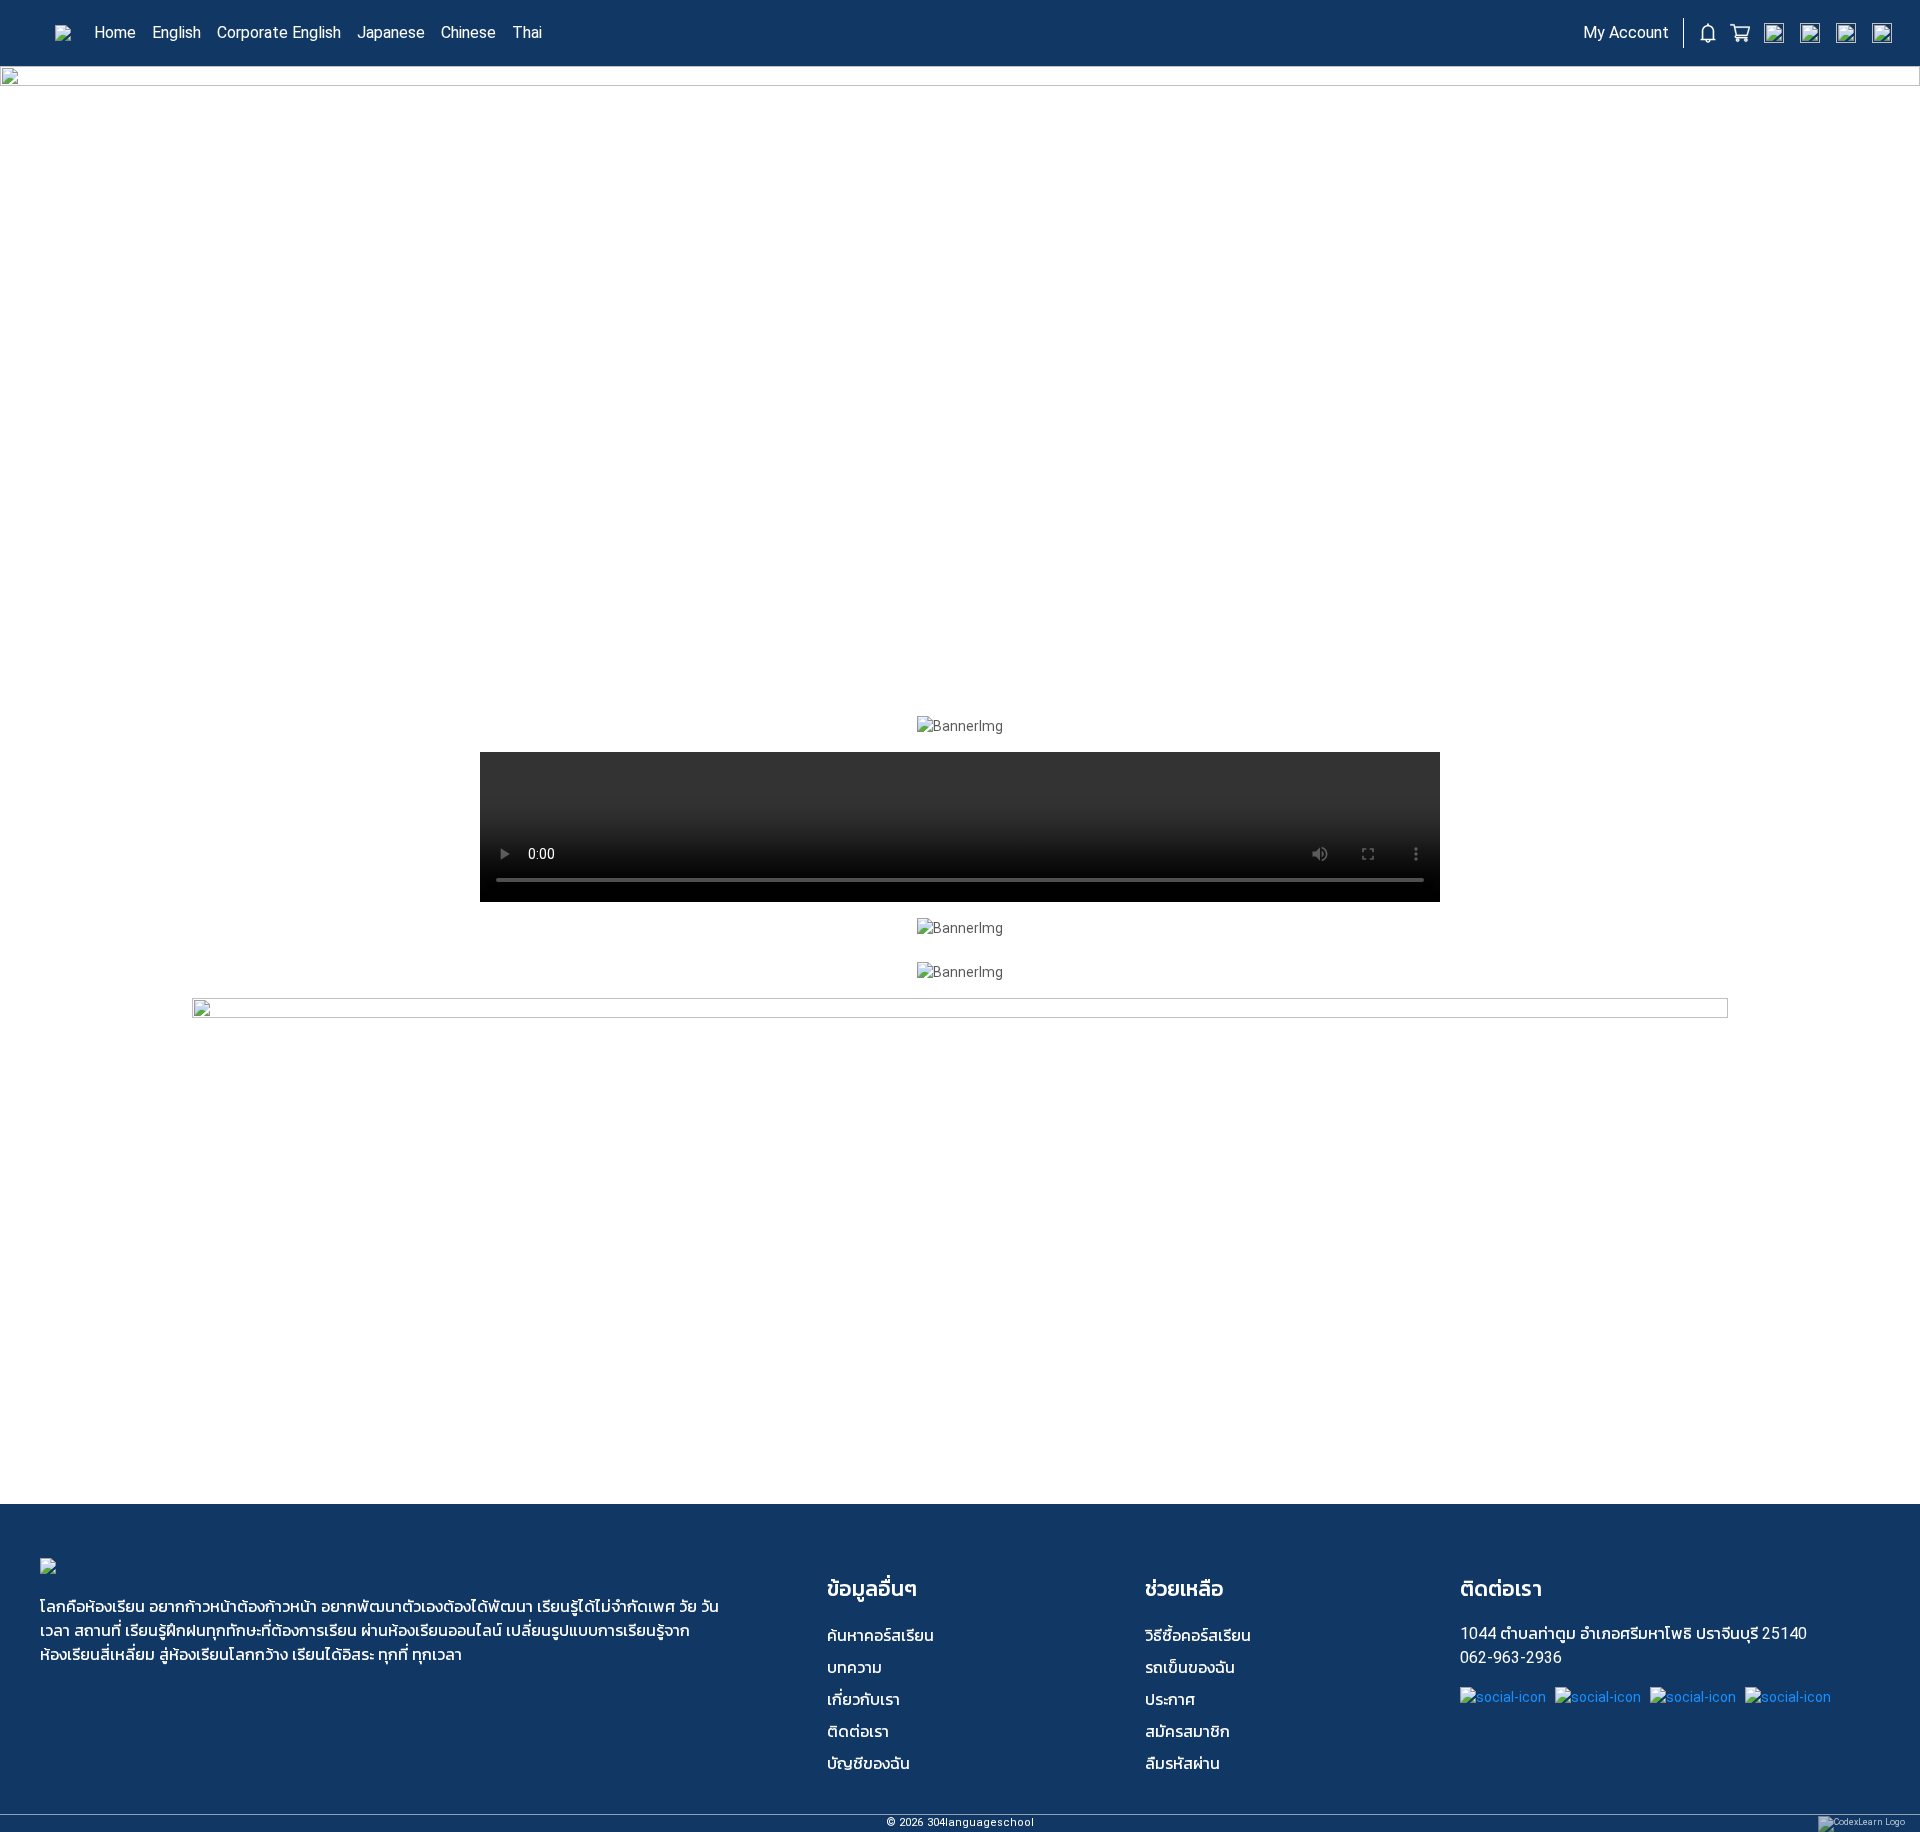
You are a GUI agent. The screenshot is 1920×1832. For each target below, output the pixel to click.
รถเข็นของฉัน (1190, 1667)
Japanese (391, 32)
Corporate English (279, 32)
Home (115, 32)
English (176, 32)
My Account (1626, 32)
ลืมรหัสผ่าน (1182, 1763)
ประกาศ (1170, 1699)
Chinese (468, 32)
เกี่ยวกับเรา (863, 1699)
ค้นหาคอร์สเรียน (880, 1635)
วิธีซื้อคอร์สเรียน (1198, 1635)
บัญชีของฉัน (868, 1763)
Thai (527, 32)
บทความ (854, 1667)
